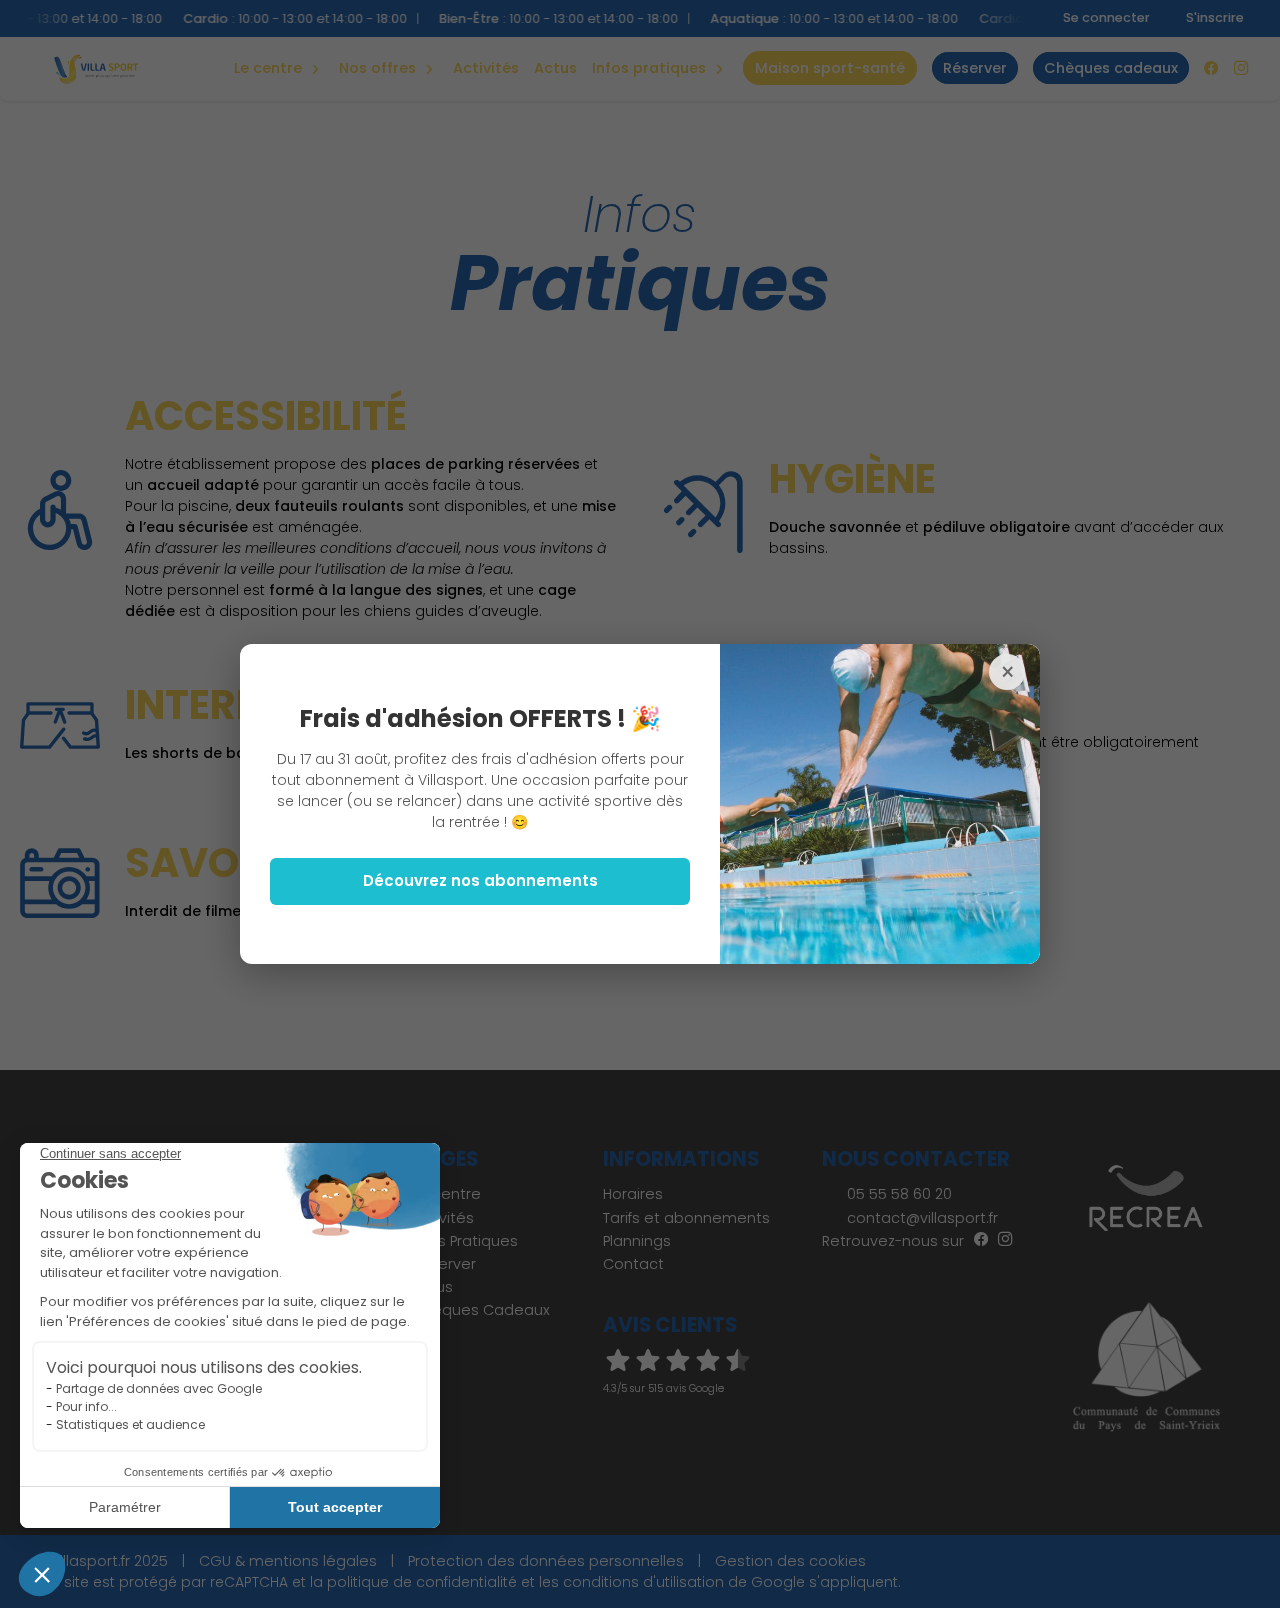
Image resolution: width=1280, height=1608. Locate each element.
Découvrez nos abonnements (480, 880)
